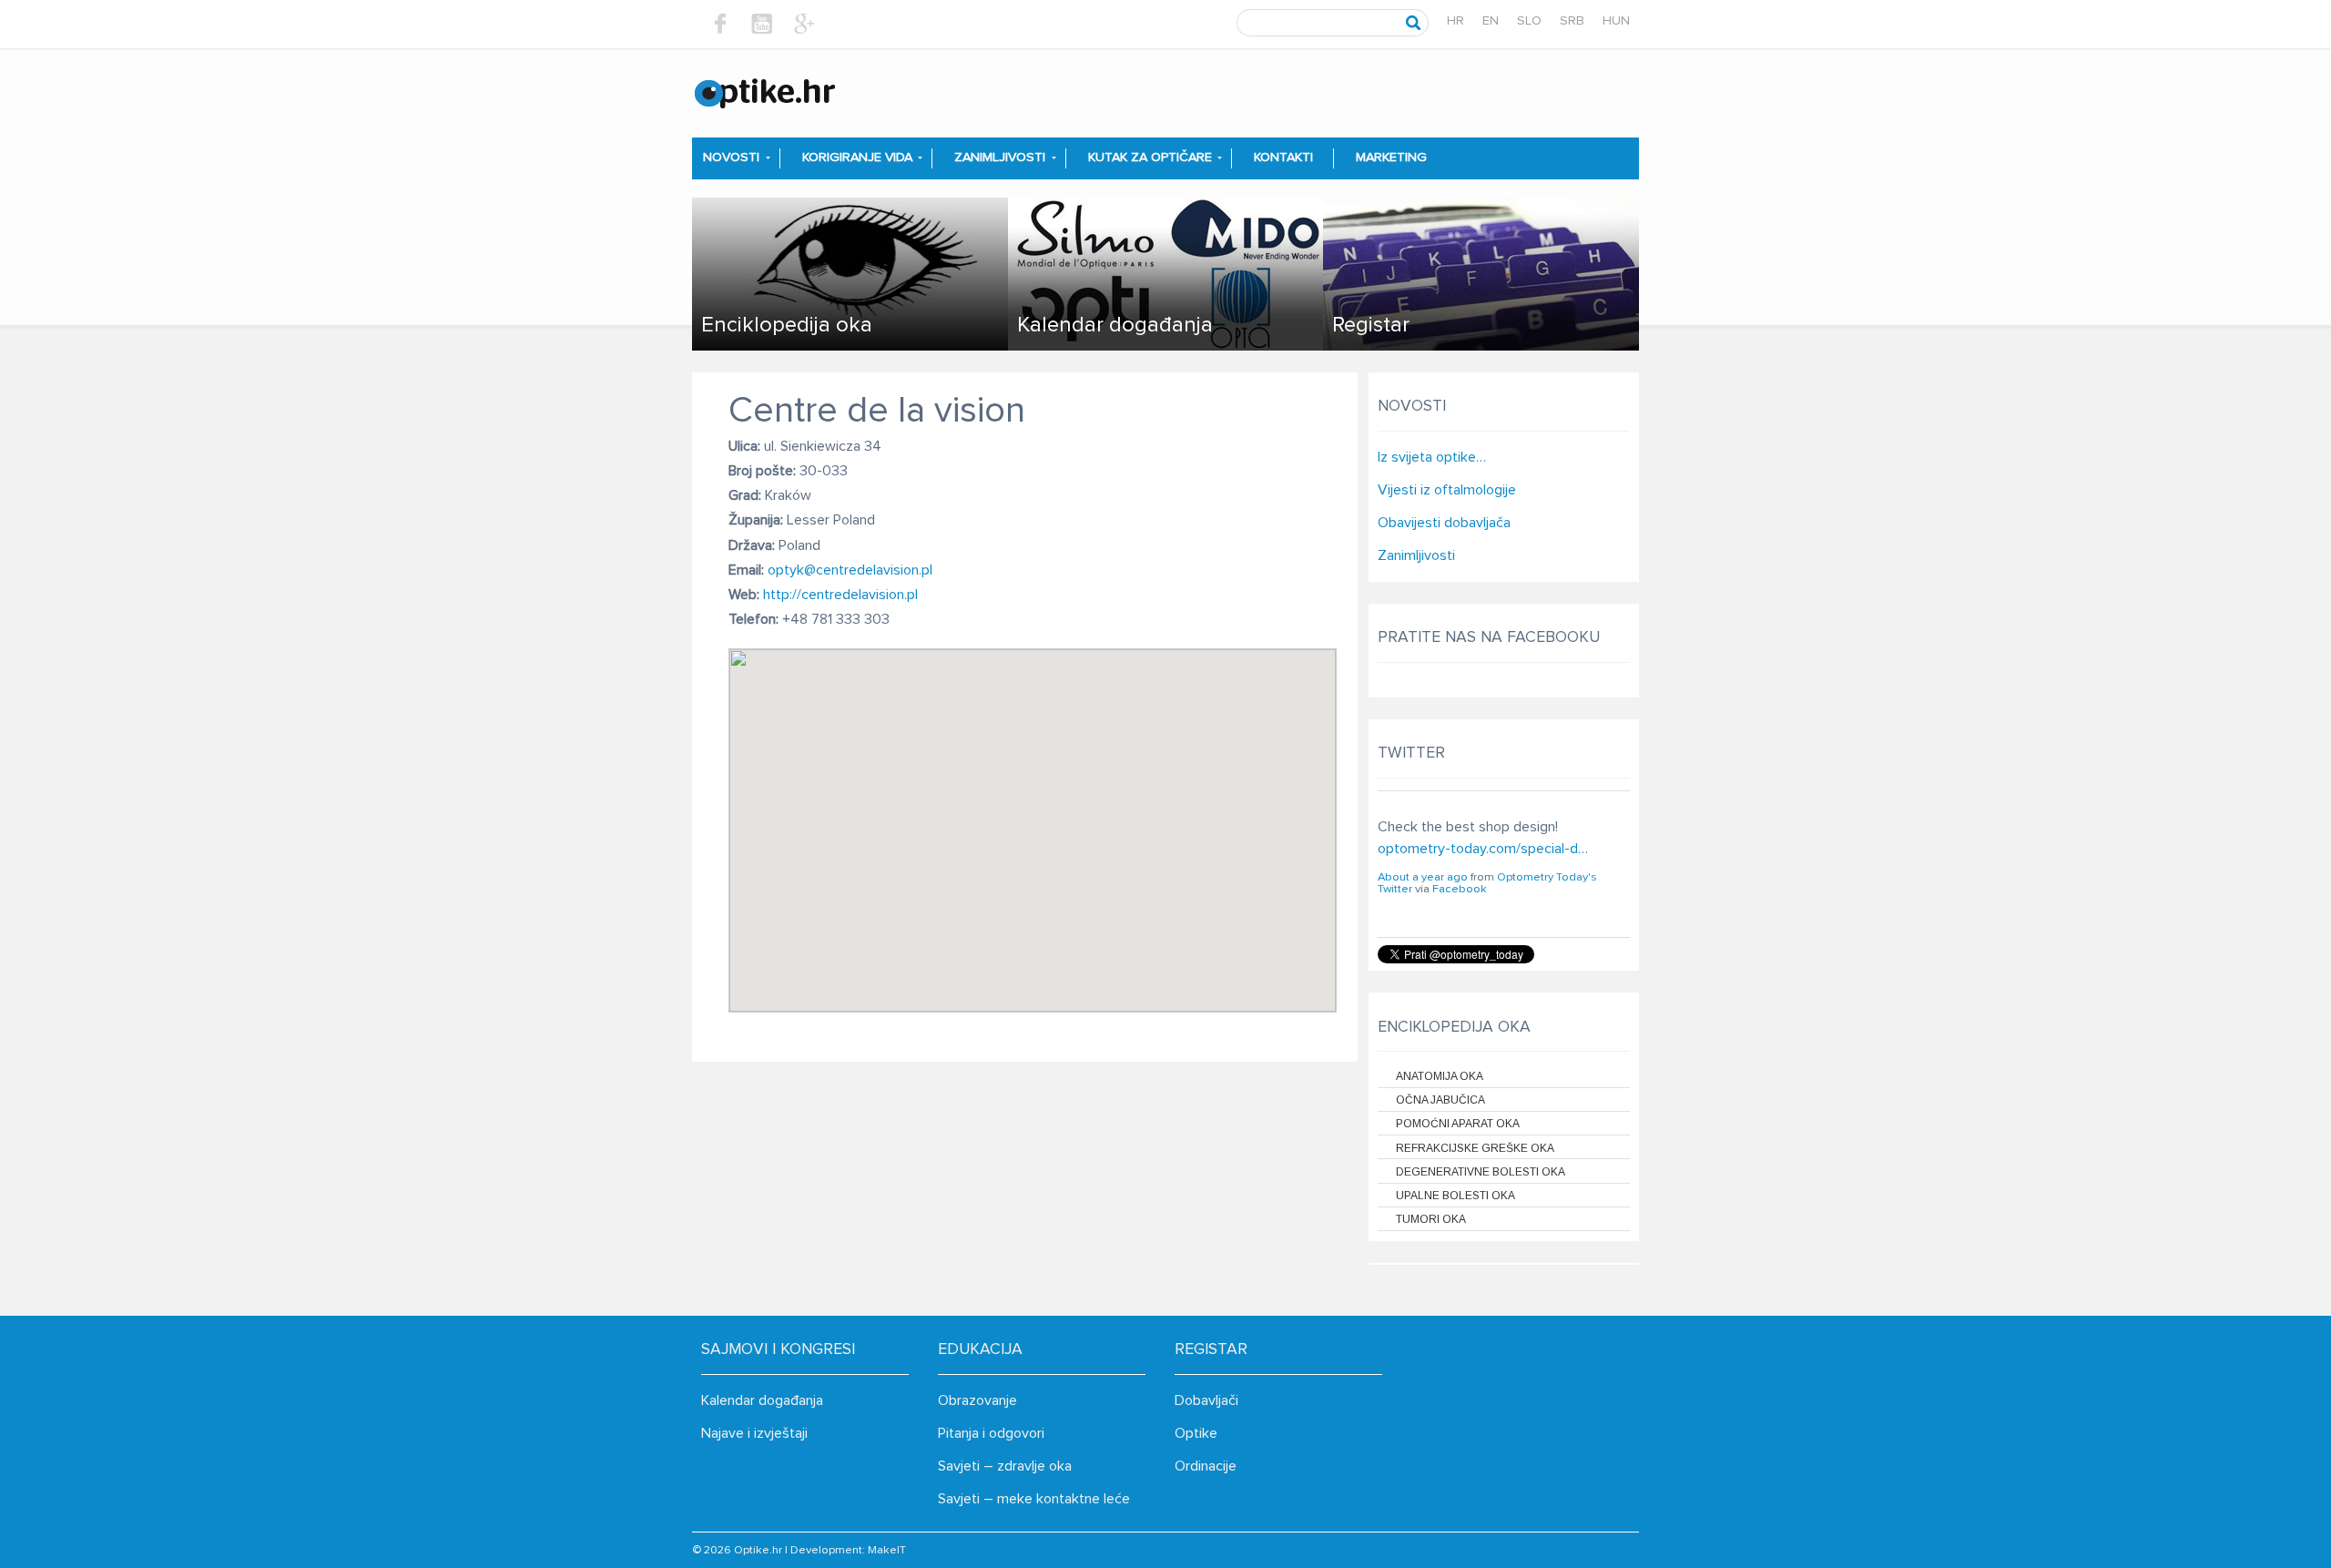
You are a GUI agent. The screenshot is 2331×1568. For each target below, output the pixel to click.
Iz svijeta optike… (1432, 457)
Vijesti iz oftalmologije (1447, 490)
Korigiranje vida (857, 158)
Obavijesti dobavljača (1444, 523)
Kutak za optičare (1150, 158)
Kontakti (1283, 158)
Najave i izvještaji (754, 1433)
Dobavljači (1206, 1400)
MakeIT (887, 1550)
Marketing (1391, 158)
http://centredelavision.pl (840, 595)
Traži (1414, 23)
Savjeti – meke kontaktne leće (1034, 1499)
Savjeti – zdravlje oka (1005, 1466)
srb (1572, 21)
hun (1616, 21)
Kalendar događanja (762, 1400)
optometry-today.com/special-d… (1483, 849)
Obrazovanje (977, 1400)
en (1491, 21)
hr (1456, 21)
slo (1529, 21)
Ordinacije (1206, 1466)
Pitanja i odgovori (991, 1433)
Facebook (1460, 889)
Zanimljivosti (1000, 158)
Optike (1196, 1433)
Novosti (731, 158)
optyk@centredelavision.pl (850, 570)
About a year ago (1423, 877)
